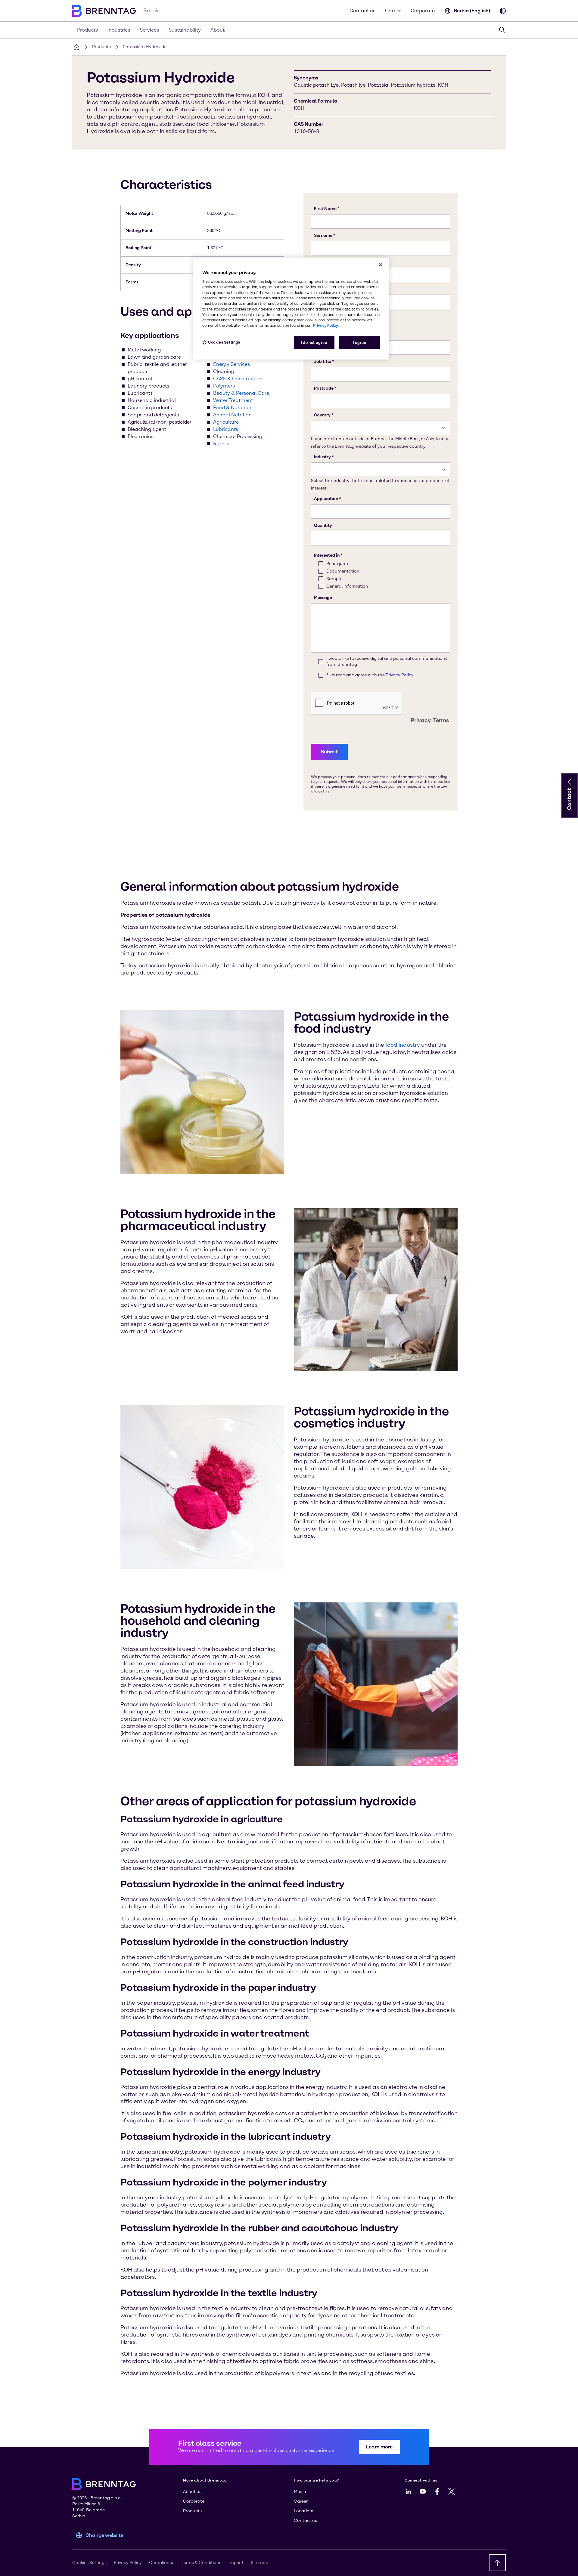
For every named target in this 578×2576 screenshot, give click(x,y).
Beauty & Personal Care (241, 393)
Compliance (162, 2563)
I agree (359, 343)
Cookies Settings (224, 342)
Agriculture (226, 422)
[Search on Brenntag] (502, 30)
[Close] (381, 265)
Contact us (362, 11)
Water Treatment (233, 400)
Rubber (222, 444)
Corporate (423, 11)
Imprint (236, 2563)
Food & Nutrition (232, 408)
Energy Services (232, 364)
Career (393, 11)
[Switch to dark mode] (503, 11)
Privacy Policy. (326, 325)
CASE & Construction (238, 379)
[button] (570, 782)
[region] (291, 309)
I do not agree (314, 343)
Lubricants (226, 429)
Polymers (224, 386)
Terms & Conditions (201, 2563)
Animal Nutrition (232, 415)
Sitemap (259, 2563)
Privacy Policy (128, 2563)
